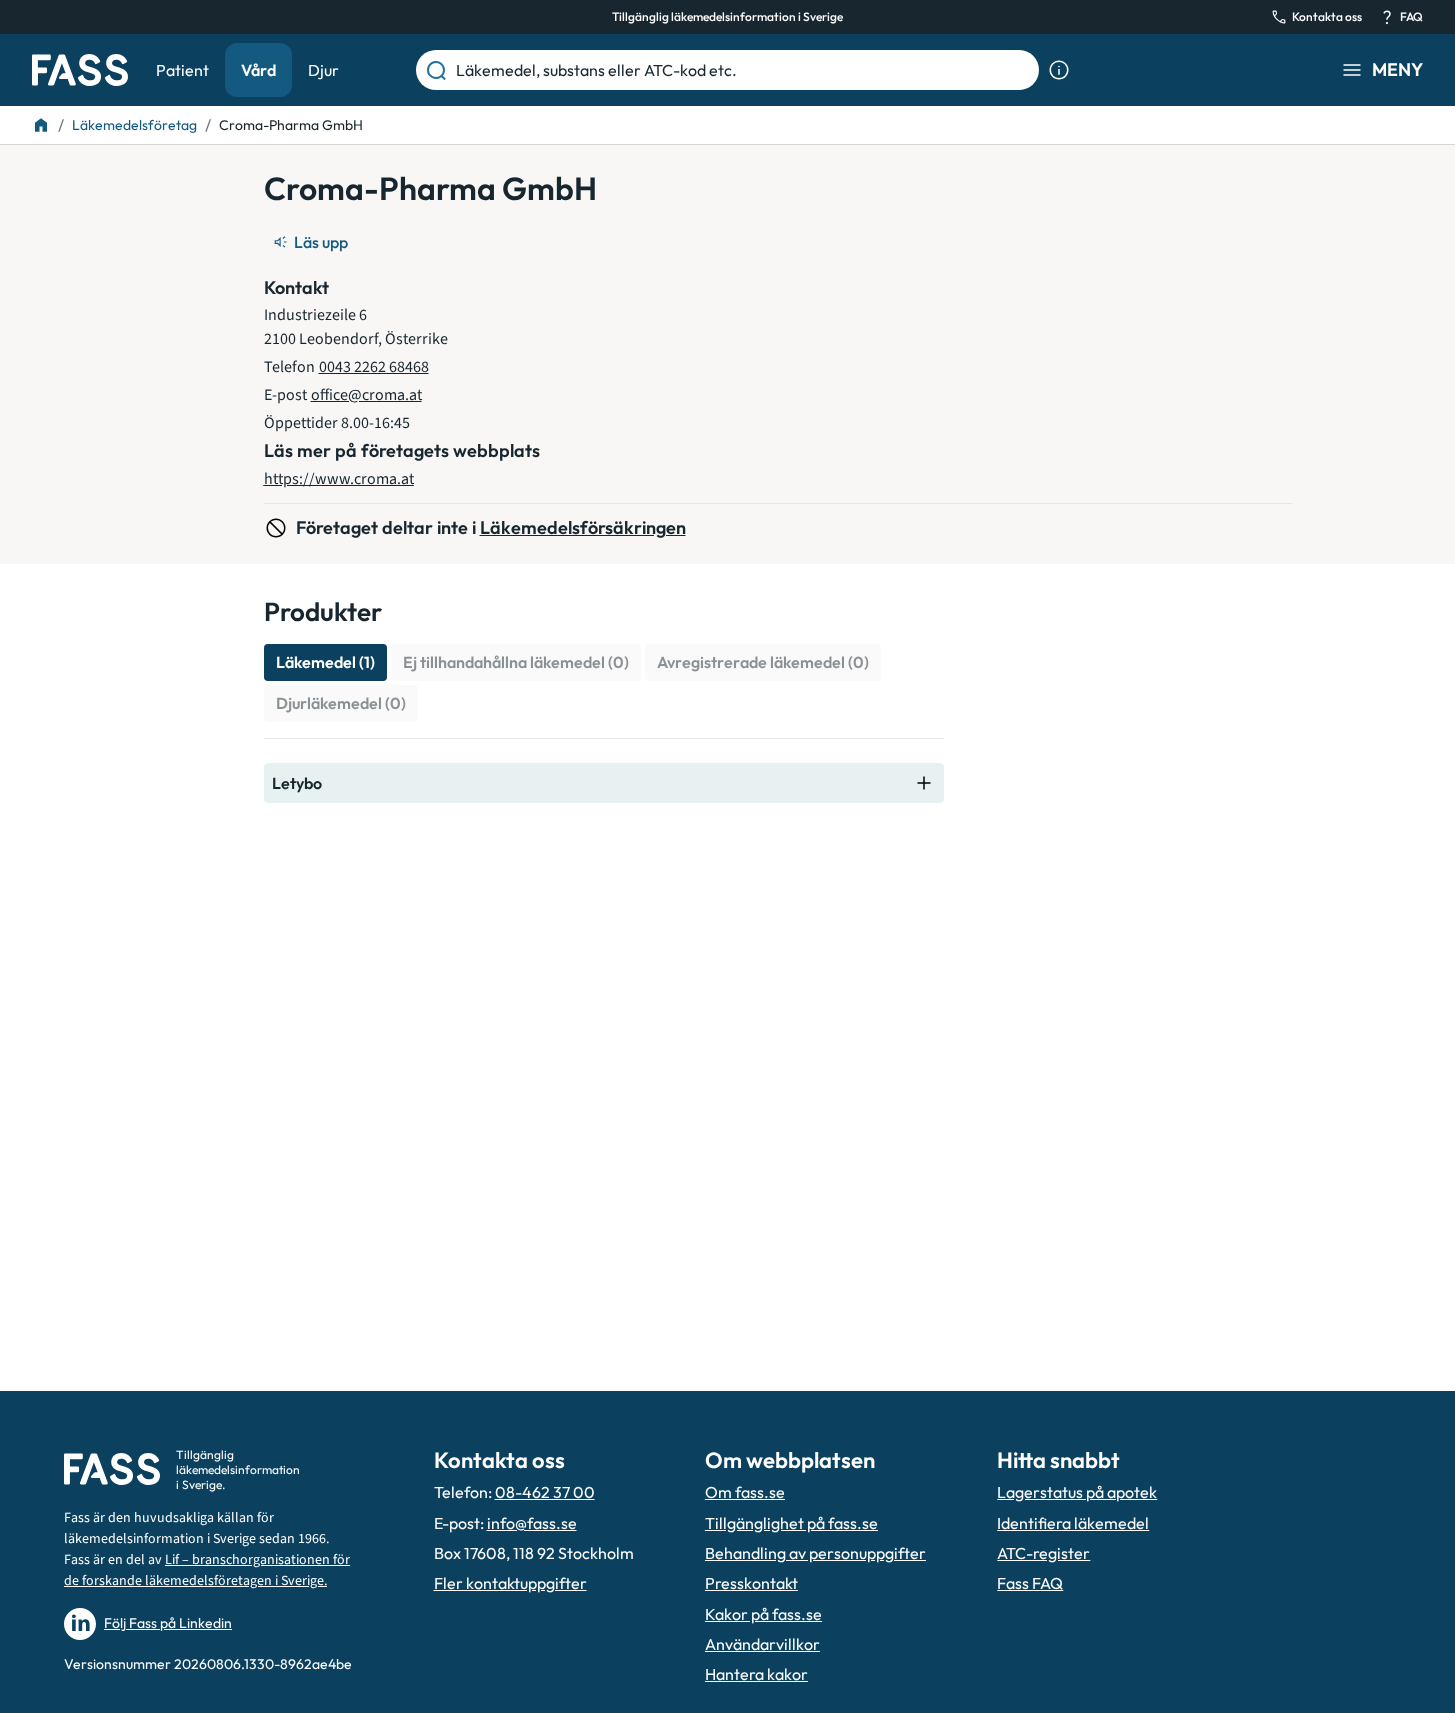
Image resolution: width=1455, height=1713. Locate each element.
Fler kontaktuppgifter (510, 1583)
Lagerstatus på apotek (1077, 1492)
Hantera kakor (756, 1674)
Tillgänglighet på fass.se (791, 1523)
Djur (323, 70)
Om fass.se (745, 1492)
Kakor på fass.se (763, 1614)
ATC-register (1043, 1553)
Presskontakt (751, 1583)
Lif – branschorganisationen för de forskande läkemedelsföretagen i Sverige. (207, 1570)
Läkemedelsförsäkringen (583, 527)
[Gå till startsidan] (80, 70)
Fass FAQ (1030, 1583)
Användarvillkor (762, 1644)
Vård (258, 70)
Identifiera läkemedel (1073, 1523)
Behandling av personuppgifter (815, 1553)
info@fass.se (532, 1523)
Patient (182, 70)
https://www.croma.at (339, 479)
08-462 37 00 (545, 1492)
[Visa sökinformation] (1059, 70)
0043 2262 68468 (374, 367)
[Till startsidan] (41, 125)
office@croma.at (366, 395)
